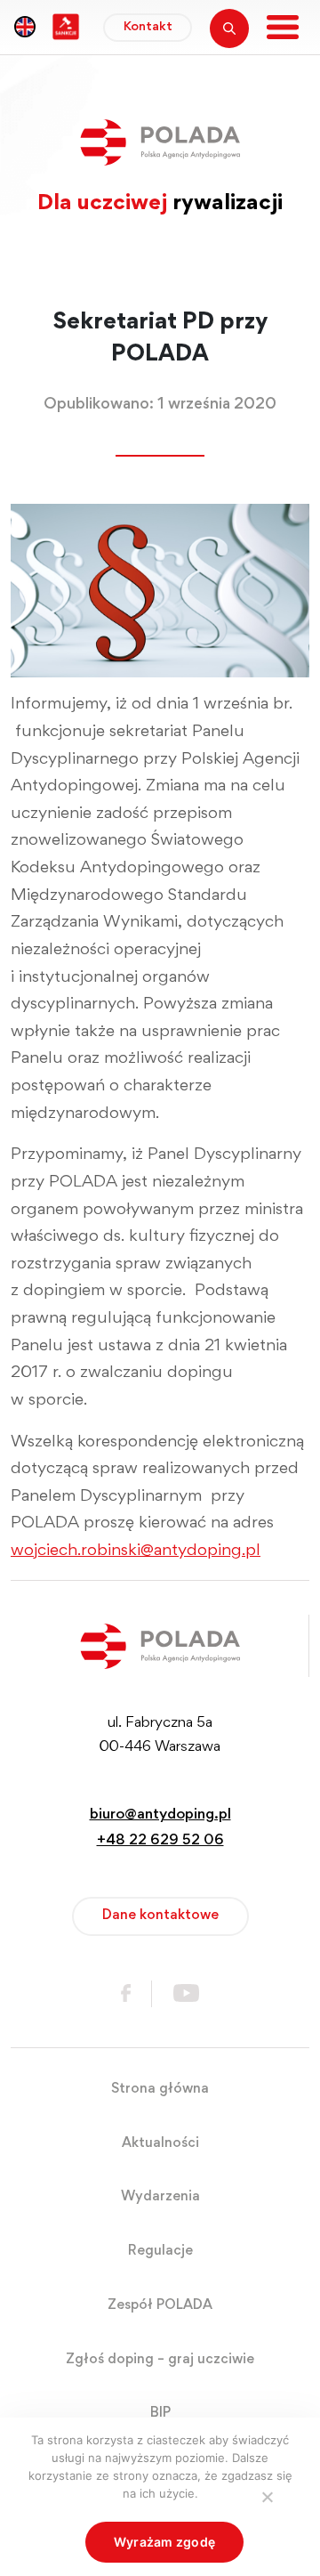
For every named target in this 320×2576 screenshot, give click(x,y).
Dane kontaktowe (160, 1916)
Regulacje (160, 2251)
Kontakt (148, 27)
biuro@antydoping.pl (160, 1815)
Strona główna (160, 2089)
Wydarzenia (160, 2197)
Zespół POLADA (160, 2305)
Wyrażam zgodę (164, 2542)
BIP (160, 2413)
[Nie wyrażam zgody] (267, 2497)
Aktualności (160, 2143)
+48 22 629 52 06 (160, 1841)
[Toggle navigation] (283, 27)
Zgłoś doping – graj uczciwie (160, 2360)
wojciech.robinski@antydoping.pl (136, 1551)
